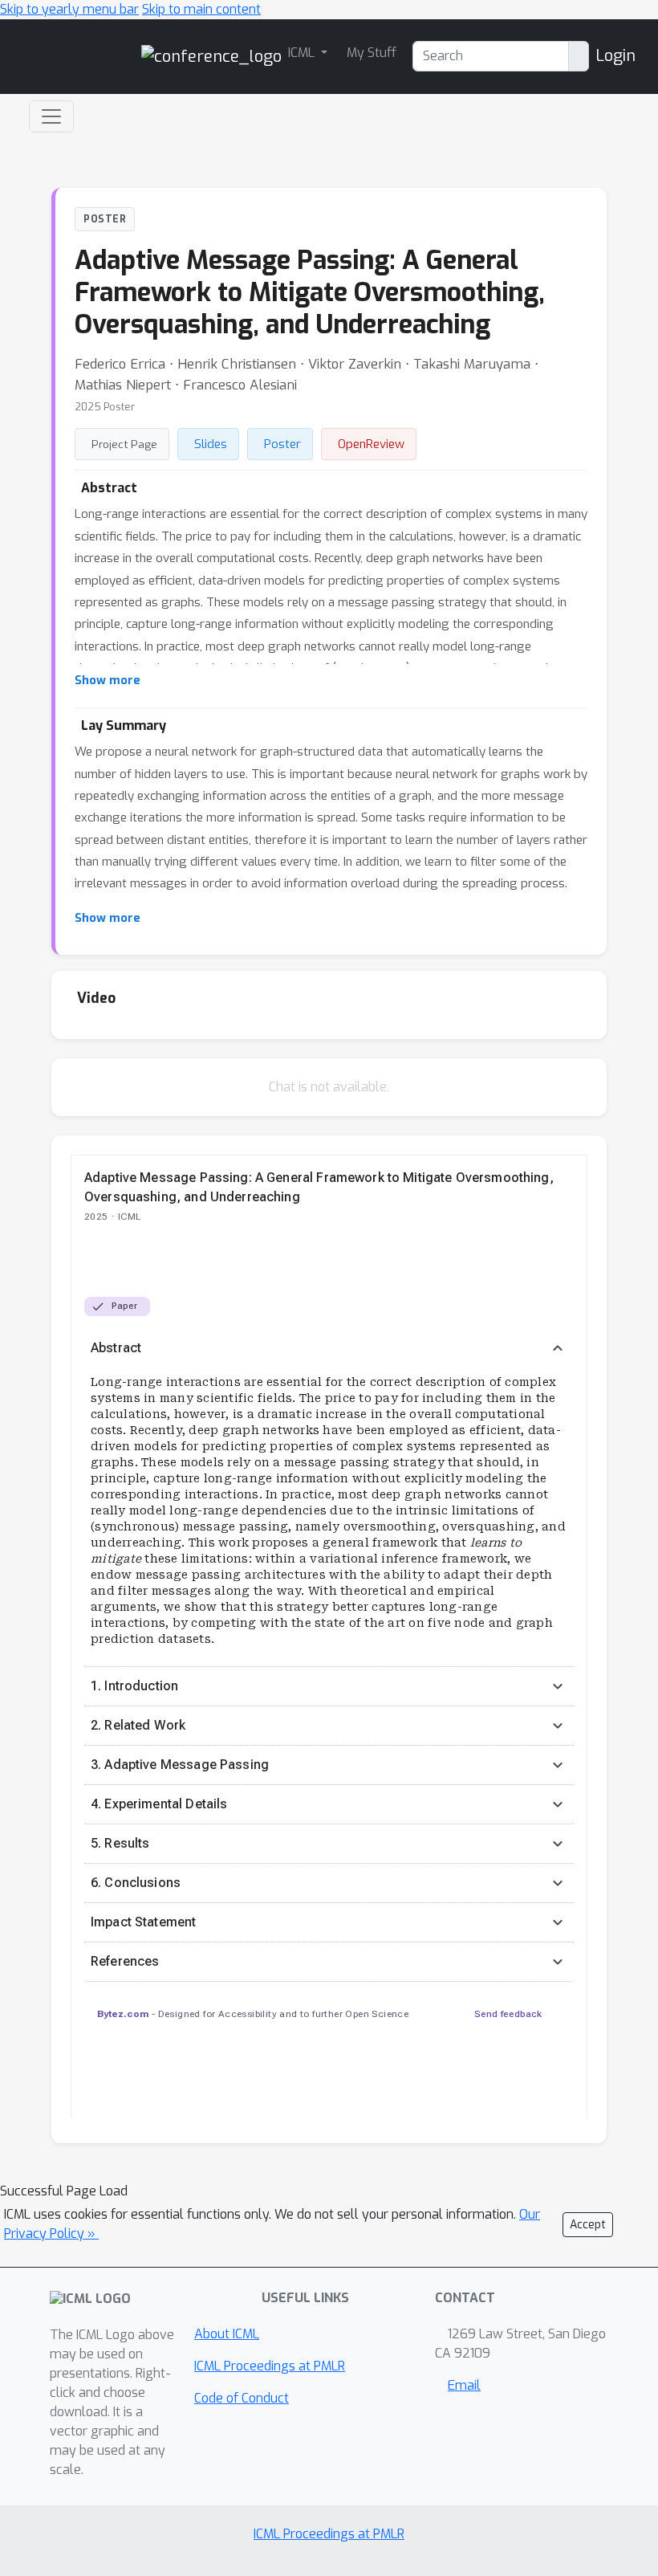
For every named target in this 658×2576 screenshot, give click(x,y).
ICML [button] (303, 53)
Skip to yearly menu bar (69, 9)
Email (464, 2385)
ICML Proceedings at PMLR (270, 2366)
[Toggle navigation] (51, 116)
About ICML (227, 2334)
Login (615, 56)
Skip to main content (201, 9)
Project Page (124, 444)
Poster (282, 444)
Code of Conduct (242, 2398)
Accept (588, 2225)
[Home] (211, 56)
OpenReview (371, 444)
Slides (211, 444)
